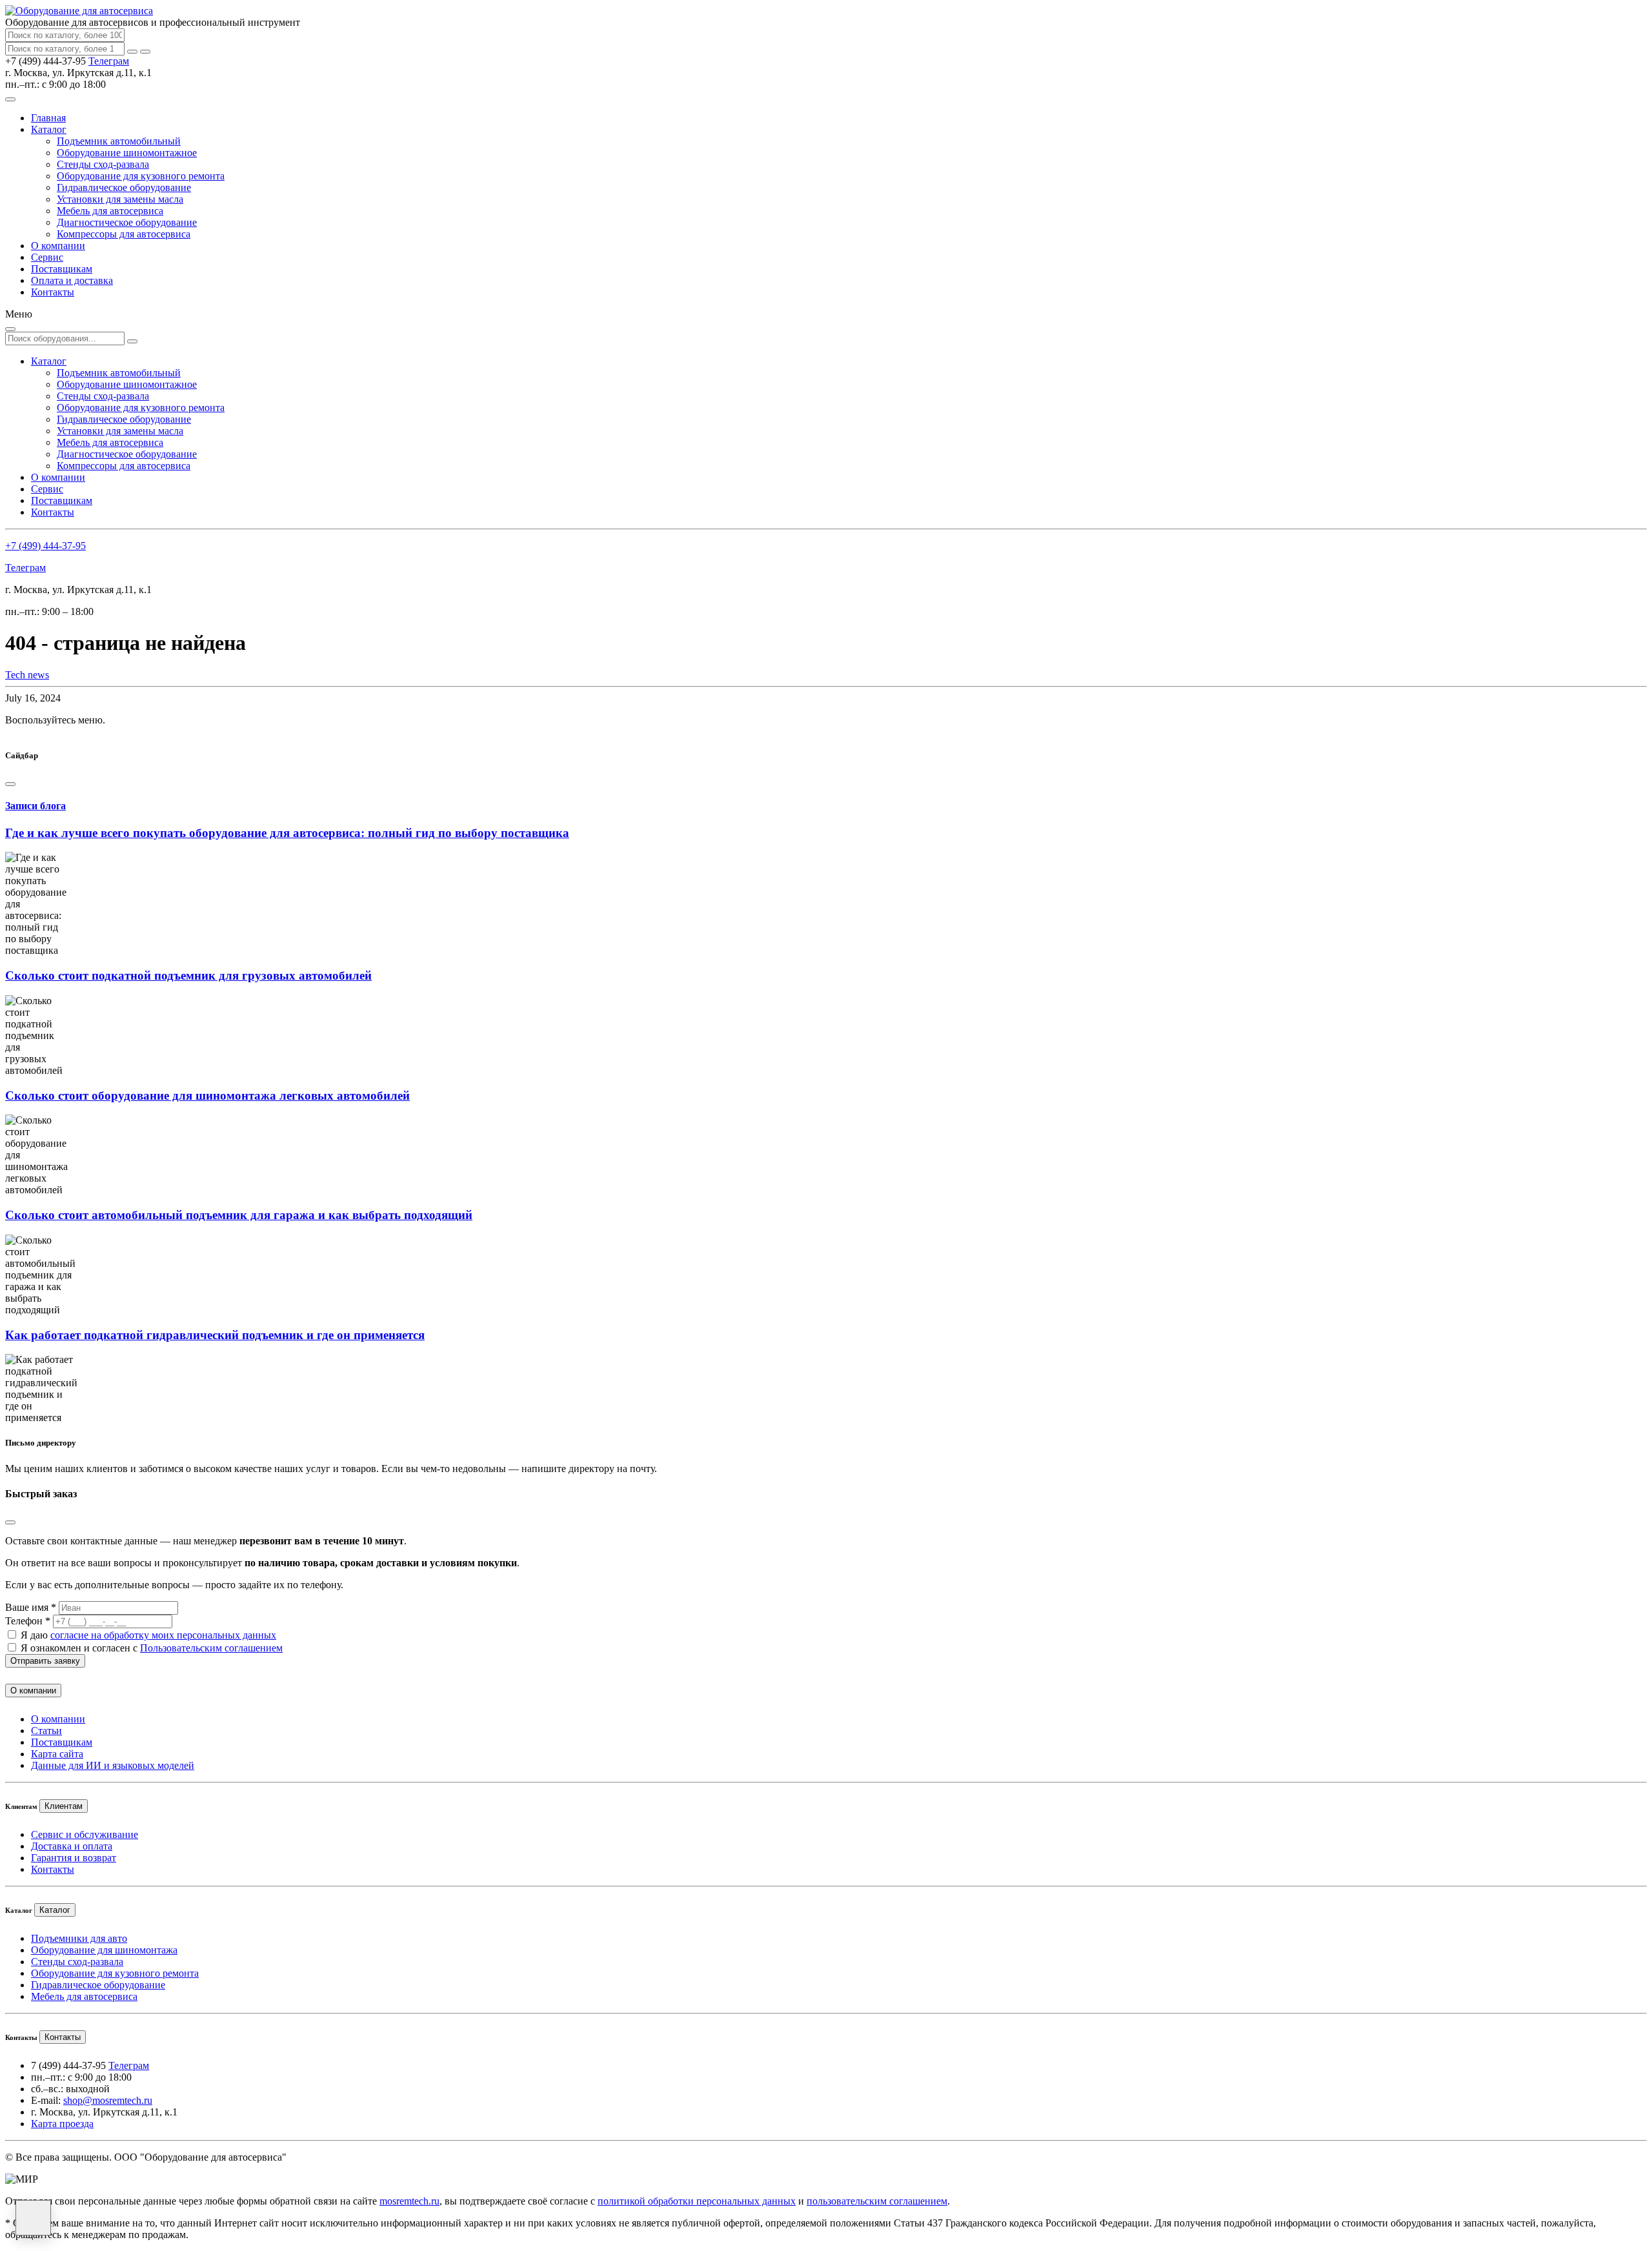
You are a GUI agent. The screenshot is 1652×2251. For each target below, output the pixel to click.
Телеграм (109, 61)
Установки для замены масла (120, 199)
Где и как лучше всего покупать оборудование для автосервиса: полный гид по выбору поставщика (287, 833)
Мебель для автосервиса (110, 211)
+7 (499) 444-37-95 (45, 546)
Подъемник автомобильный (119, 141)
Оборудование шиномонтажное (127, 153)
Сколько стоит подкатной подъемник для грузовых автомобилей (188, 975)
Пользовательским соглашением (211, 1648)
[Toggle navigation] (10, 99)
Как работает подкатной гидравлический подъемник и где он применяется (215, 1335)
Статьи (46, 1731)
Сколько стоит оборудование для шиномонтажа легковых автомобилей (207, 1095)
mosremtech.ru (409, 2201)
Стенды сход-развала (103, 164)
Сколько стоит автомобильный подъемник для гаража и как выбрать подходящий (239, 1215)
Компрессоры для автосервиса (124, 234)
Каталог (49, 129)
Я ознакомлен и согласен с (152, 1648)
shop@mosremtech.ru (108, 2100)
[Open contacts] (33, 2218)
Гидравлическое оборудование (124, 187)
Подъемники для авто (79, 1938)
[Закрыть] (145, 52)
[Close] (10, 784)
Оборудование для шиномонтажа (104, 1950)
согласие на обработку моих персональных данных (163, 1635)
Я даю (148, 1635)
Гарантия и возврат (74, 1858)
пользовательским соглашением (877, 2201)
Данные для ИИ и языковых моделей (113, 1765)
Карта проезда (62, 2124)
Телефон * (28, 1621)
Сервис (47, 257)
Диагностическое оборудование (127, 222)
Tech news (27, 675)
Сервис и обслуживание (85, 1834)
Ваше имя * (31, 1607)
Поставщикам (62, 269)
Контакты (53, 292)
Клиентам (64, 1806)
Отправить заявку (45, 1661)
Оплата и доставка (72, 280)
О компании (58, 246)
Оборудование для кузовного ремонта (141, 176)
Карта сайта (57, 1754)
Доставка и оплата (72, 1846)
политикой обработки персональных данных (697, 2201)
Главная (48, 118)
